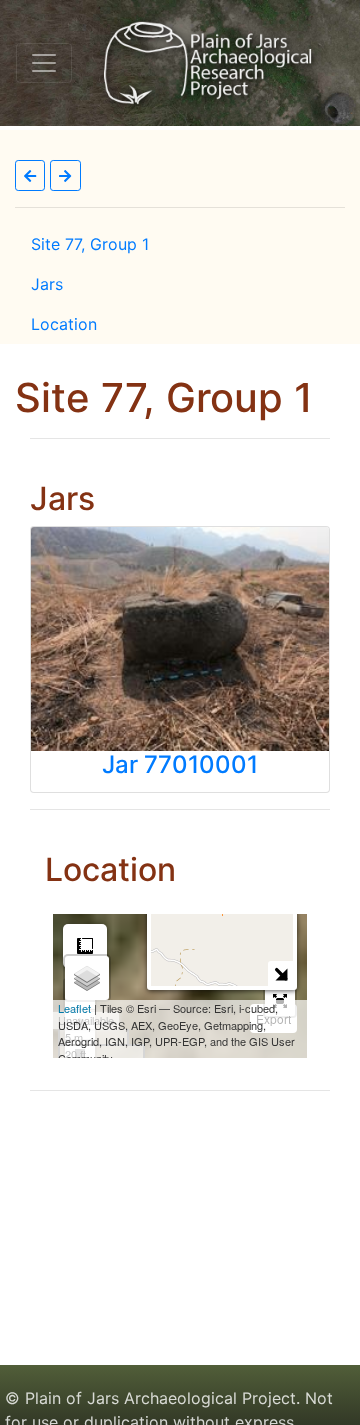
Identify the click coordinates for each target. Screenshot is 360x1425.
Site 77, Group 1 (90, 244)
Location (64, 324)
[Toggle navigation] (44, 63)
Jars (47, 284)
